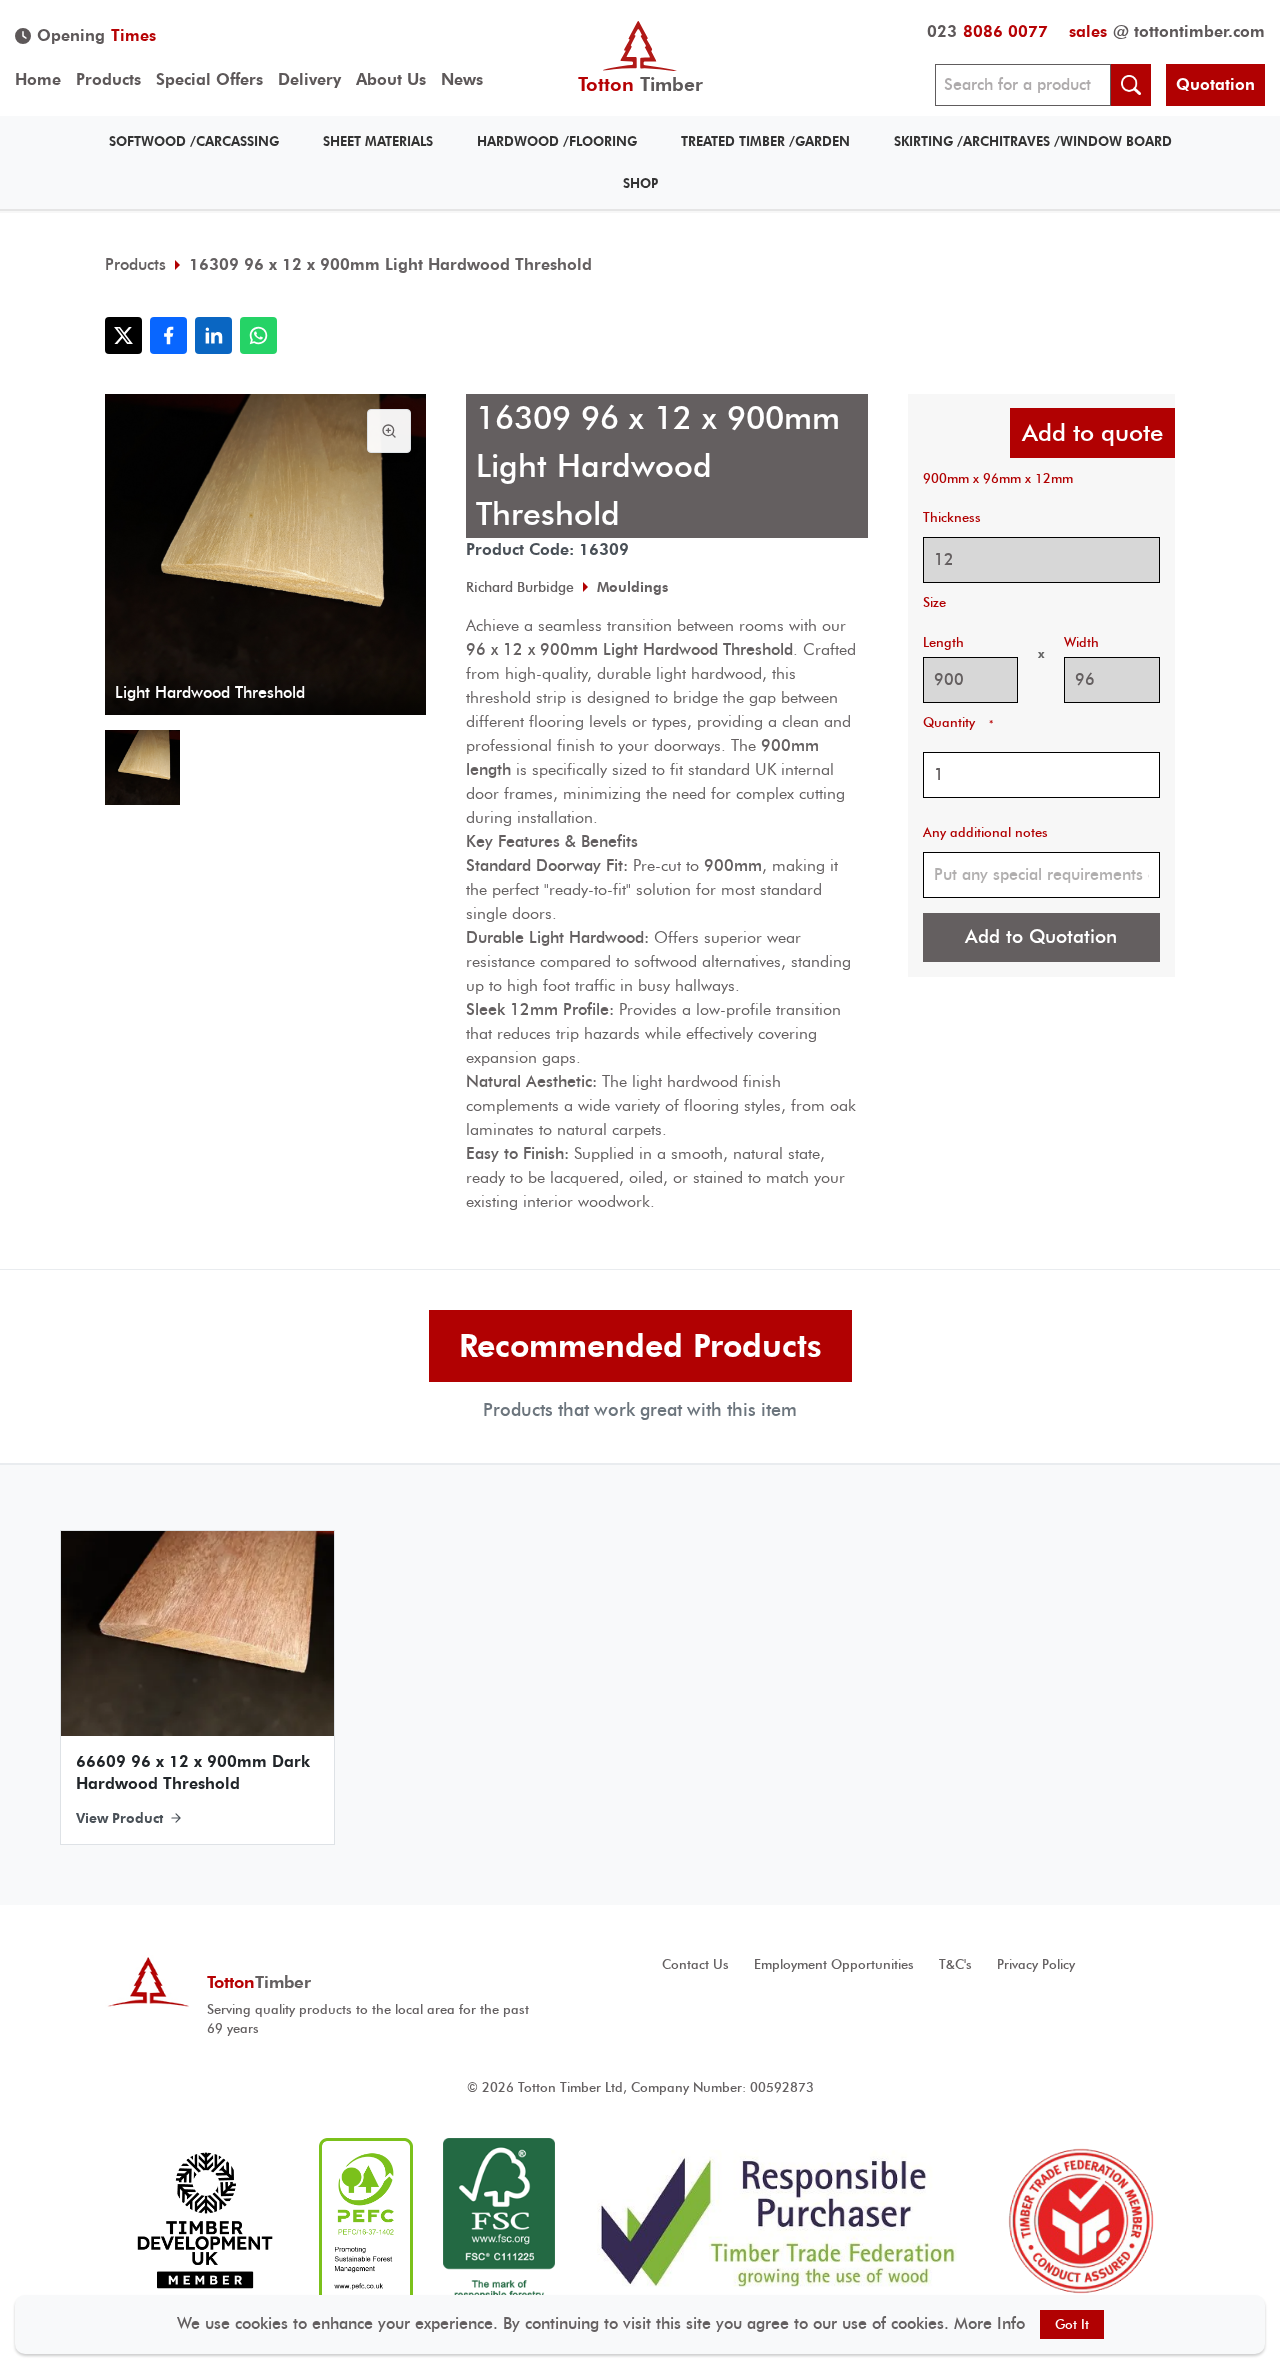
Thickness (952, 517)
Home (38, 79)
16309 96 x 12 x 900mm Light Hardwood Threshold (390, 264)
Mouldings (632, 587)
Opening (96, 35)
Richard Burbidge (520, 587)
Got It (1072, 2324)
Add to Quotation (1041, 936)
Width (1081, 642)
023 (987, 31)
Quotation (1215, 84)
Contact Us (695, 1964)
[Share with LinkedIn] (213, 335)
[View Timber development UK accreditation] (204, 2221)
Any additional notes (985, 832)
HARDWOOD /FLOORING (557, 141)
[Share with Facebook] (168, 335)
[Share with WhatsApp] (258, 335)
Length (943, 642)
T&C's (955, 1964)
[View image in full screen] (389, 431)
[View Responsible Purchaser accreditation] (778, 2221)
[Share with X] (123, 335)
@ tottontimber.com (1167, 31)
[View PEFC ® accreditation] (366, 2221)
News (462, 79)
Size (934, 602)
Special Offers (209, 79)
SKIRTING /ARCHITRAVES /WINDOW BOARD (1033, 141)
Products (108, 79)
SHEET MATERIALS (378, 141)
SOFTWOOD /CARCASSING (194, 141)
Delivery (309, 79)
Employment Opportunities (834, 1964)
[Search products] (1131, 85)
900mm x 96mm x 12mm (998, 478)
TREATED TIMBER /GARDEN (765, 141)
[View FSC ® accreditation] (499, 2221)
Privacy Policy (1036, 1964)
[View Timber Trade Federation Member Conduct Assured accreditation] (1081, 2221)
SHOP (640, 183)
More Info (989, 2323)
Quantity (958, 722)
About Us (391, 79)
